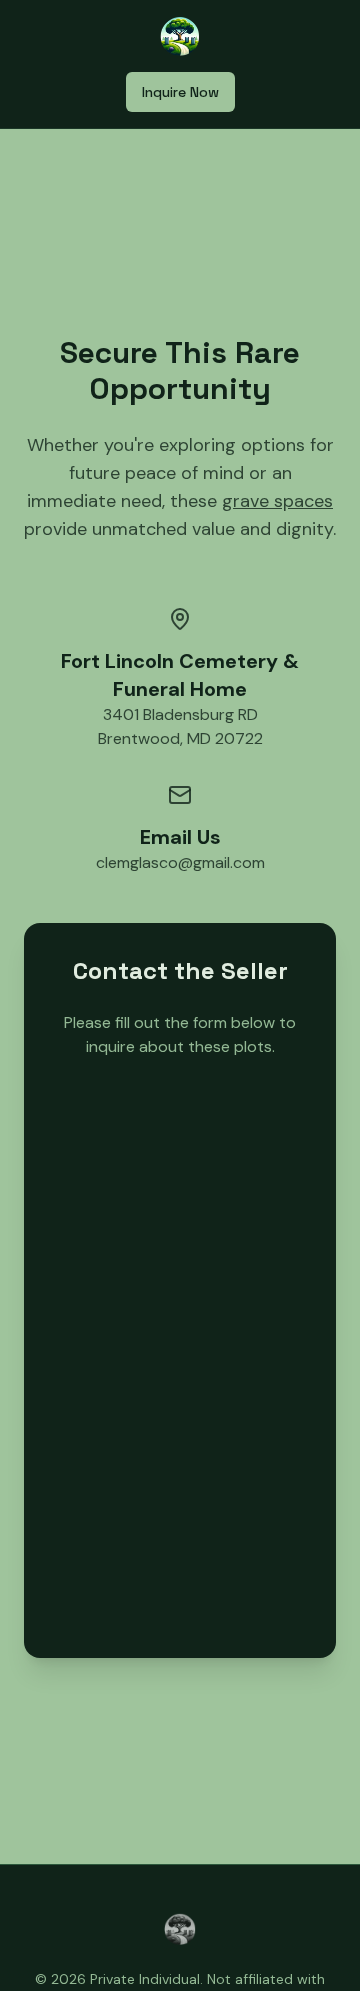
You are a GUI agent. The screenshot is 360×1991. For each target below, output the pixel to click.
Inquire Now (180, 92)
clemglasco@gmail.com (180, 862)
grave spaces (277, 501)
